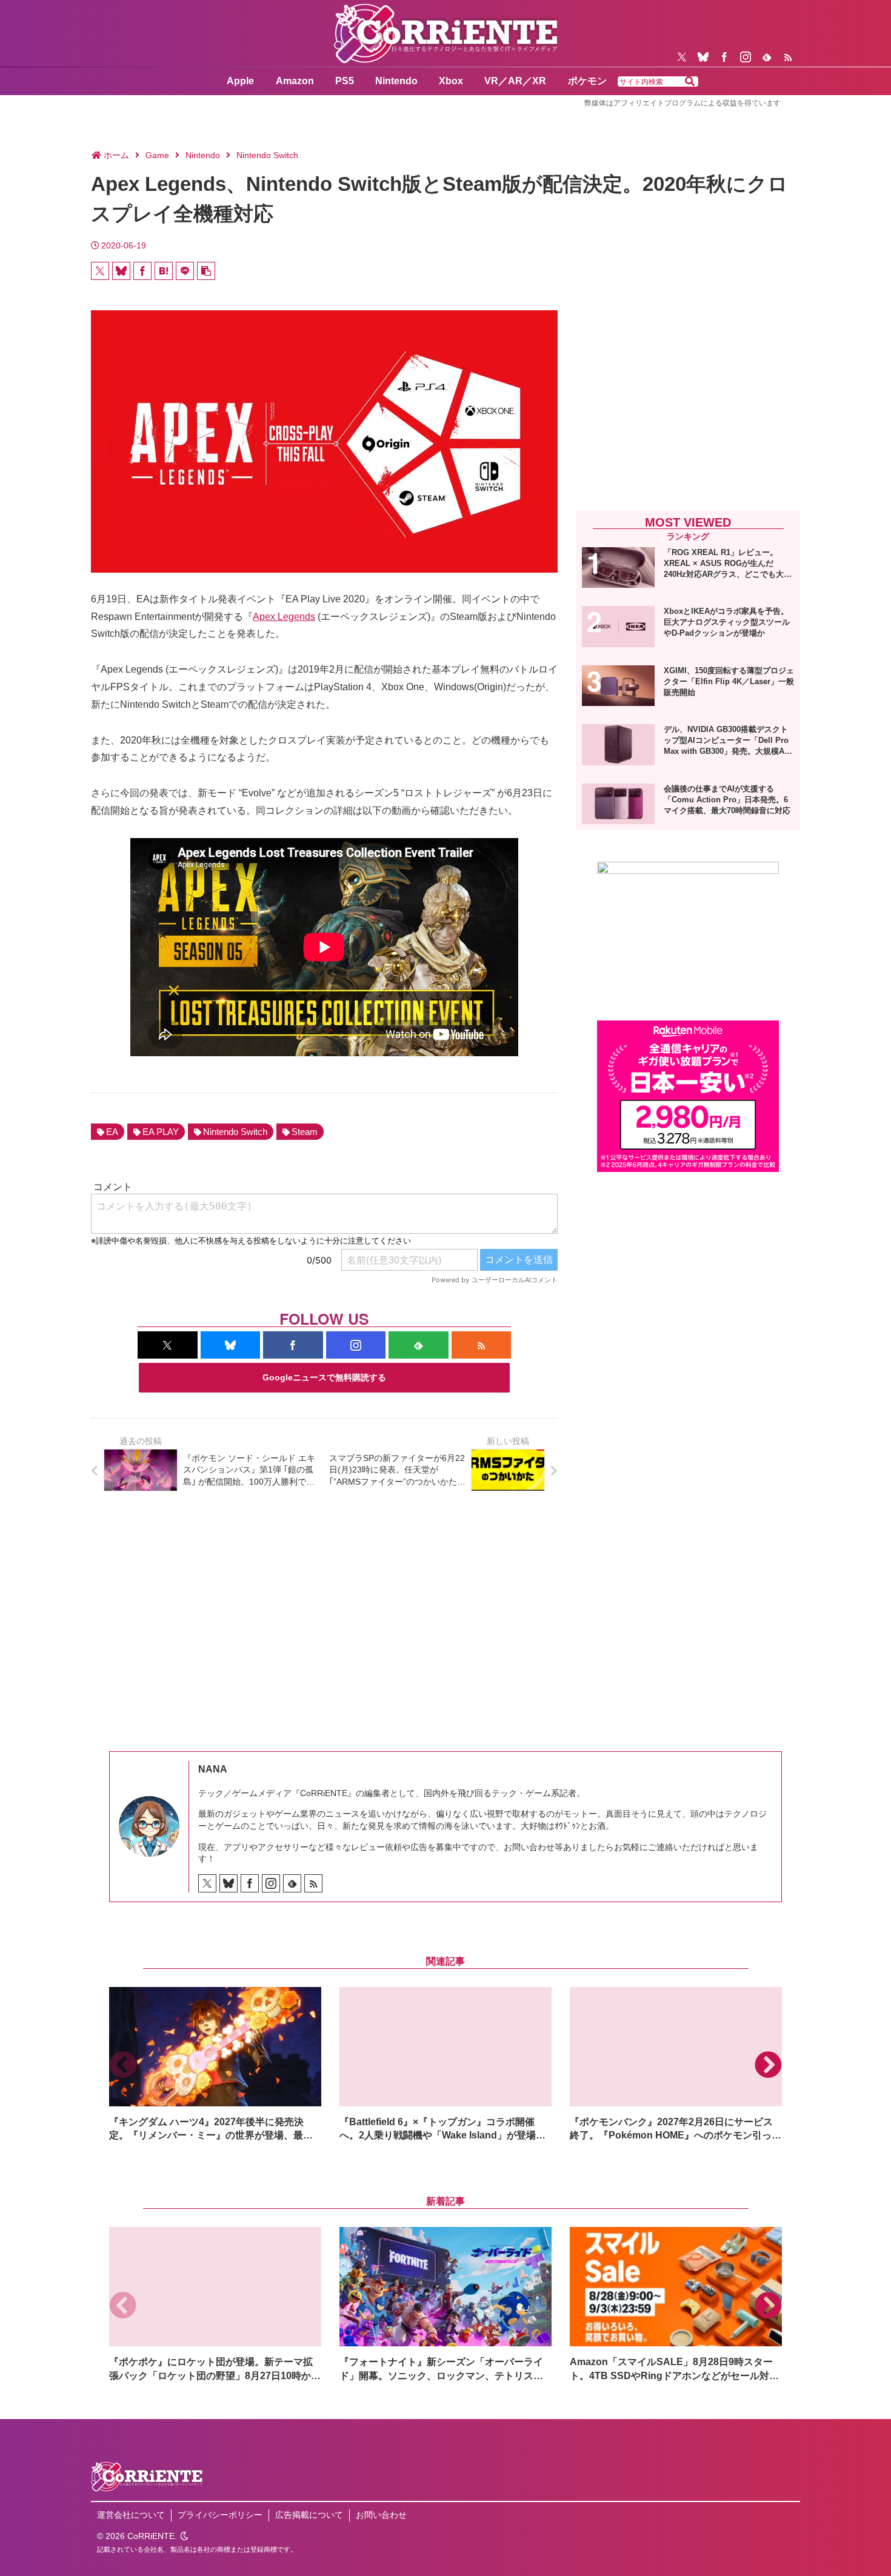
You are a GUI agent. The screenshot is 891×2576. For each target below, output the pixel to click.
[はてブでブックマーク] (164, 271)
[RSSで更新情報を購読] (788, 57)
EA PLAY (161, 1132)
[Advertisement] (688, 401)
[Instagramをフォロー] (746, 57)
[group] (215, 2065)
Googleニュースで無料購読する (324, 1377)
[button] (690, 82)
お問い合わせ (381, 2515)
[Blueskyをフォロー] (703, 57)
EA (112, 1132)
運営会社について (131, 2515)
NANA (213, 1769)
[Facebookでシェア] (142, 271)
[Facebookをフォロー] (724, 57)
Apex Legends (284, 617)
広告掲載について (309, 2515)
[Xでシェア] (100, 271)
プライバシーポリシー (220, 2515)
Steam (305, 1132)
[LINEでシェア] (185, 271)
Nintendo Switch (235, 1132)
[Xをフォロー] (682, 57)
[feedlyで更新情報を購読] (767, 57)
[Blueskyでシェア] (121, 271)
